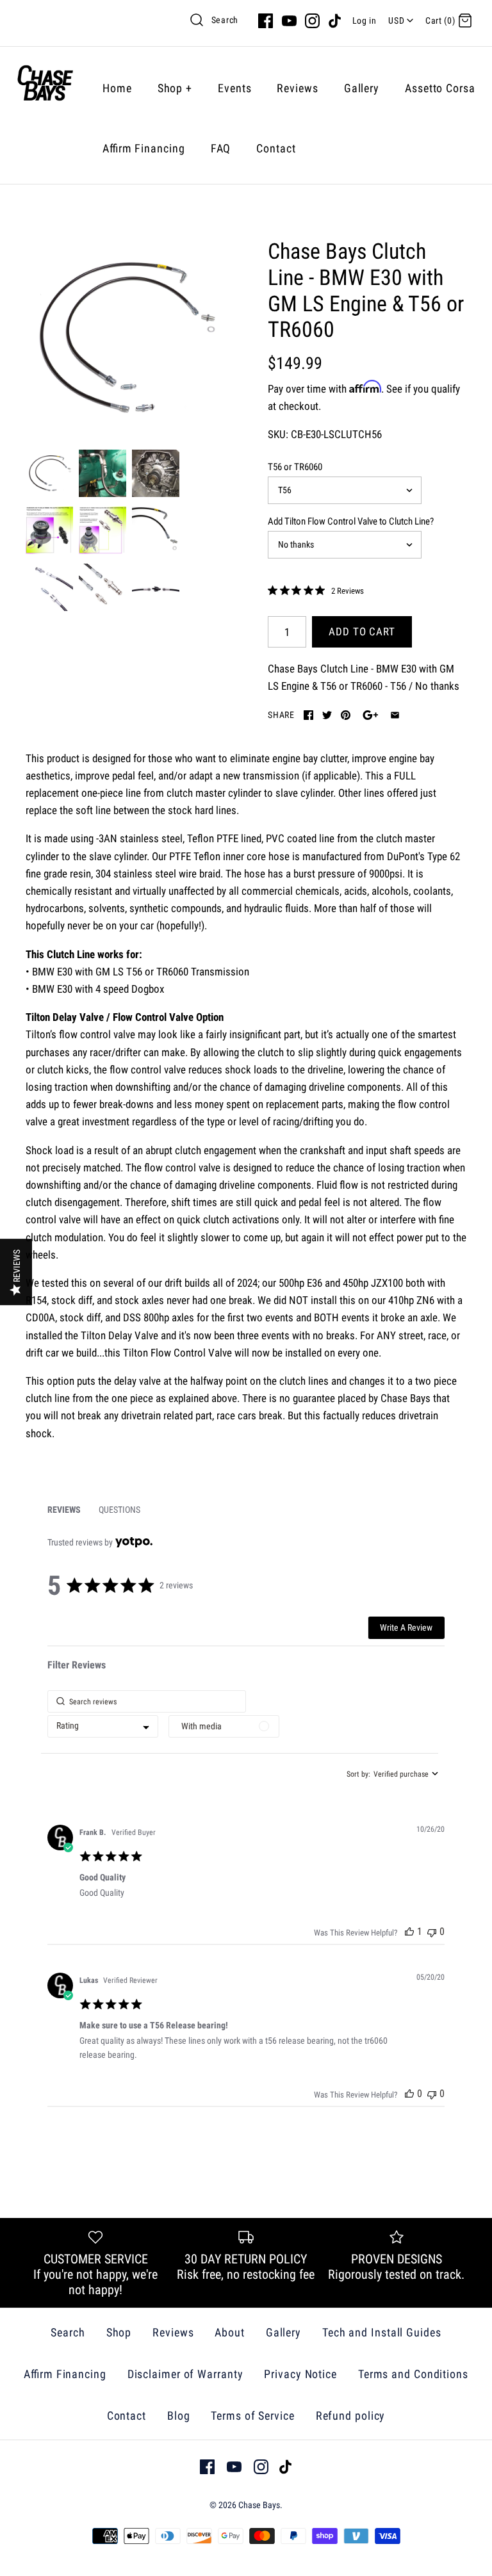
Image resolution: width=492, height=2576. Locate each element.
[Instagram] (312, 21)
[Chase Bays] (45, 88)
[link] (316, 591)
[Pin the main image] (346, 715)
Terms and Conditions (413, 2374)
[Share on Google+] (371, 715)
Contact (276, 148)
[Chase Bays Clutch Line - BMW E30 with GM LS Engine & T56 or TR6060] (125, 338)
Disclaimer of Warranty (185, 2374)
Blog (179, 2416)
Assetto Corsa (440, 88)
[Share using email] (395, 715)
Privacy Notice (300, 2374)
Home (117, 88)
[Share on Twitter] (327, 715)
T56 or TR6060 (295, 467)
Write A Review (406, 1627)
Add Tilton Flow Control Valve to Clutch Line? (351, 521)
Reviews (297, 88)
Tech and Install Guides (382, 2332)
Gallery (362, 88)
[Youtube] (289, 21)
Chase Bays (259, 2505)
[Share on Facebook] (308, 715)
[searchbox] (147, 1701)
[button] (409, 1931)
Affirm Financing (144, 148)
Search (225, 20)
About (230, 2332)
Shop (175, 88)
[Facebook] (266, 21)
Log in (365, 20)
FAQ (221, 148)
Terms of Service (252, 2416)
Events (234, 88)
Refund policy (351, 2416)
